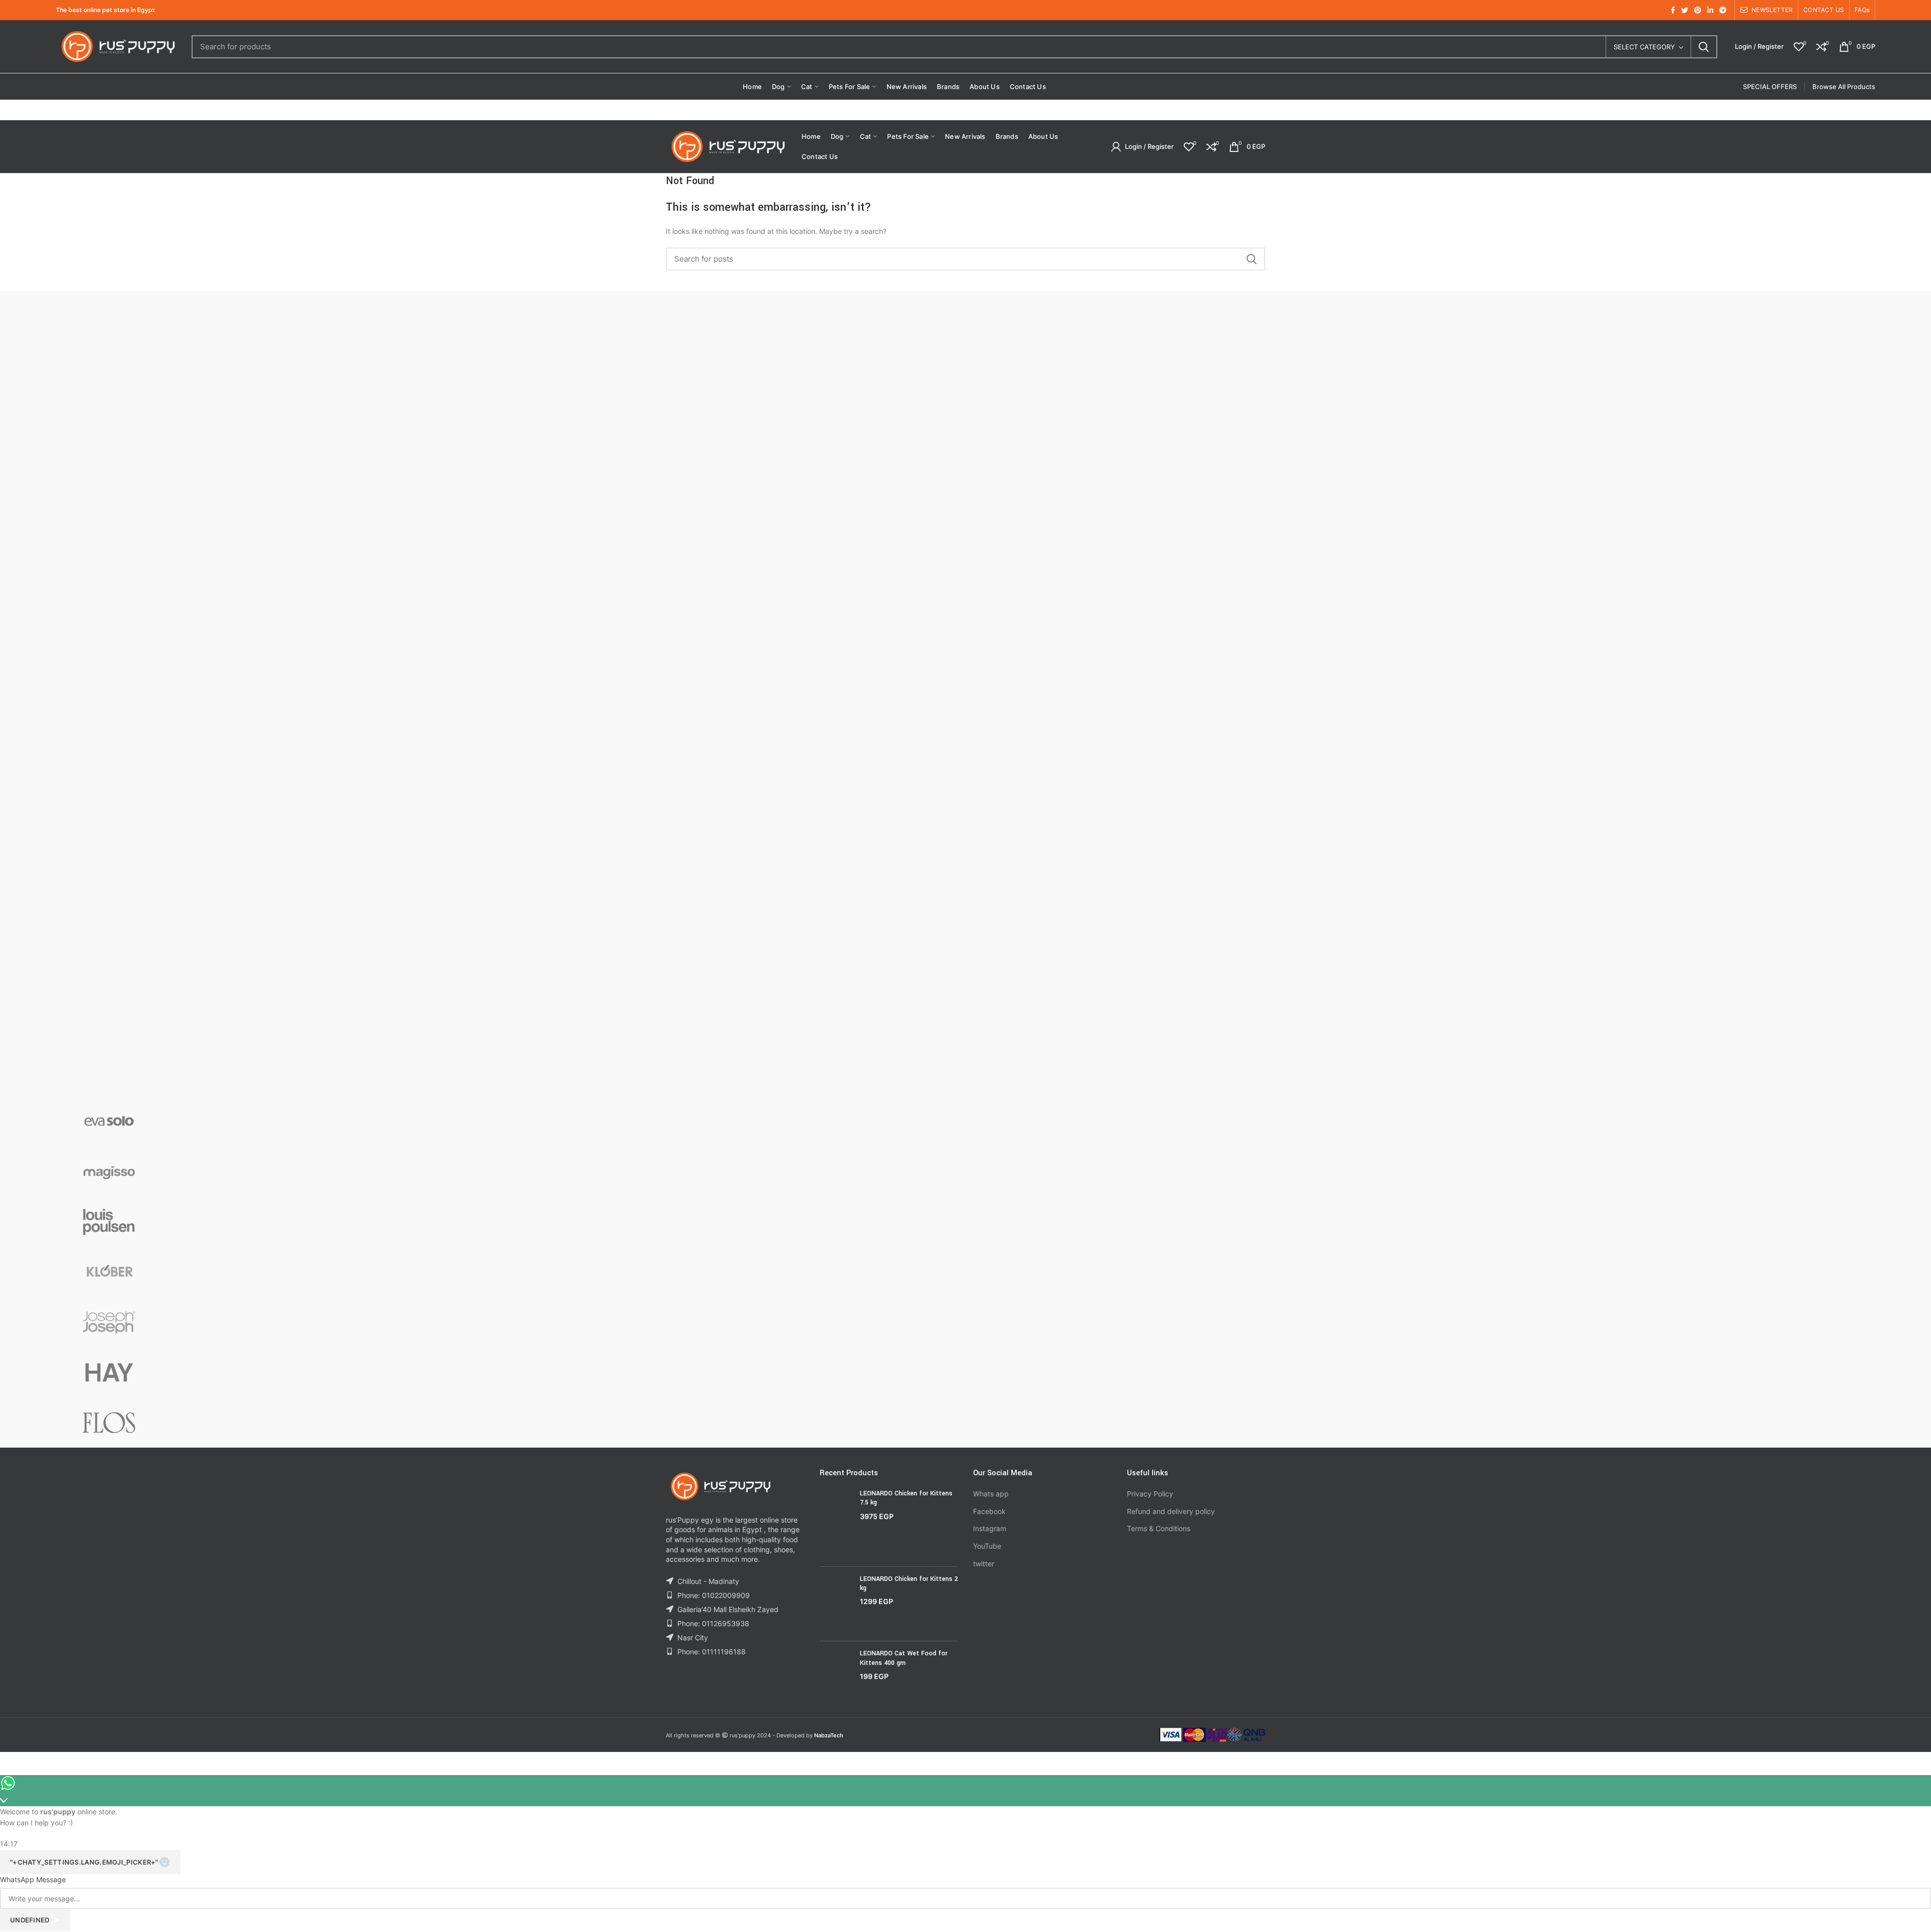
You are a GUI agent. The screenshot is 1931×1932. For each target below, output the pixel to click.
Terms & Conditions (1159, 1528)
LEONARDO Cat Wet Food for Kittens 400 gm (904, 1658)
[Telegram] (1723, 10)
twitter (984, 1564)
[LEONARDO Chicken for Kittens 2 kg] (836, 1604)
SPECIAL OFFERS (1770, 87)
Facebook (989, 1511)
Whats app (991, 1494)
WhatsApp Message (33, 1879)
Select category (1644, 47)
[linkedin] (1710, 10)
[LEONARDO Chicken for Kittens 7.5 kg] (836, 1524)
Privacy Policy (1150, 1494)
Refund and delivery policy (1171, 1511)
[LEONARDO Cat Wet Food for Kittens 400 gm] (836, 1673)
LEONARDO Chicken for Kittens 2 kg (909, 1583)
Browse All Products (1844, 87)
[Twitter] (1685, 10)
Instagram (990, 1528)
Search (1704, 47)
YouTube (987, 1546)
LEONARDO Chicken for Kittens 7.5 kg (906, 1498)
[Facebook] (1673, 10)
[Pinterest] (1698, 10)
